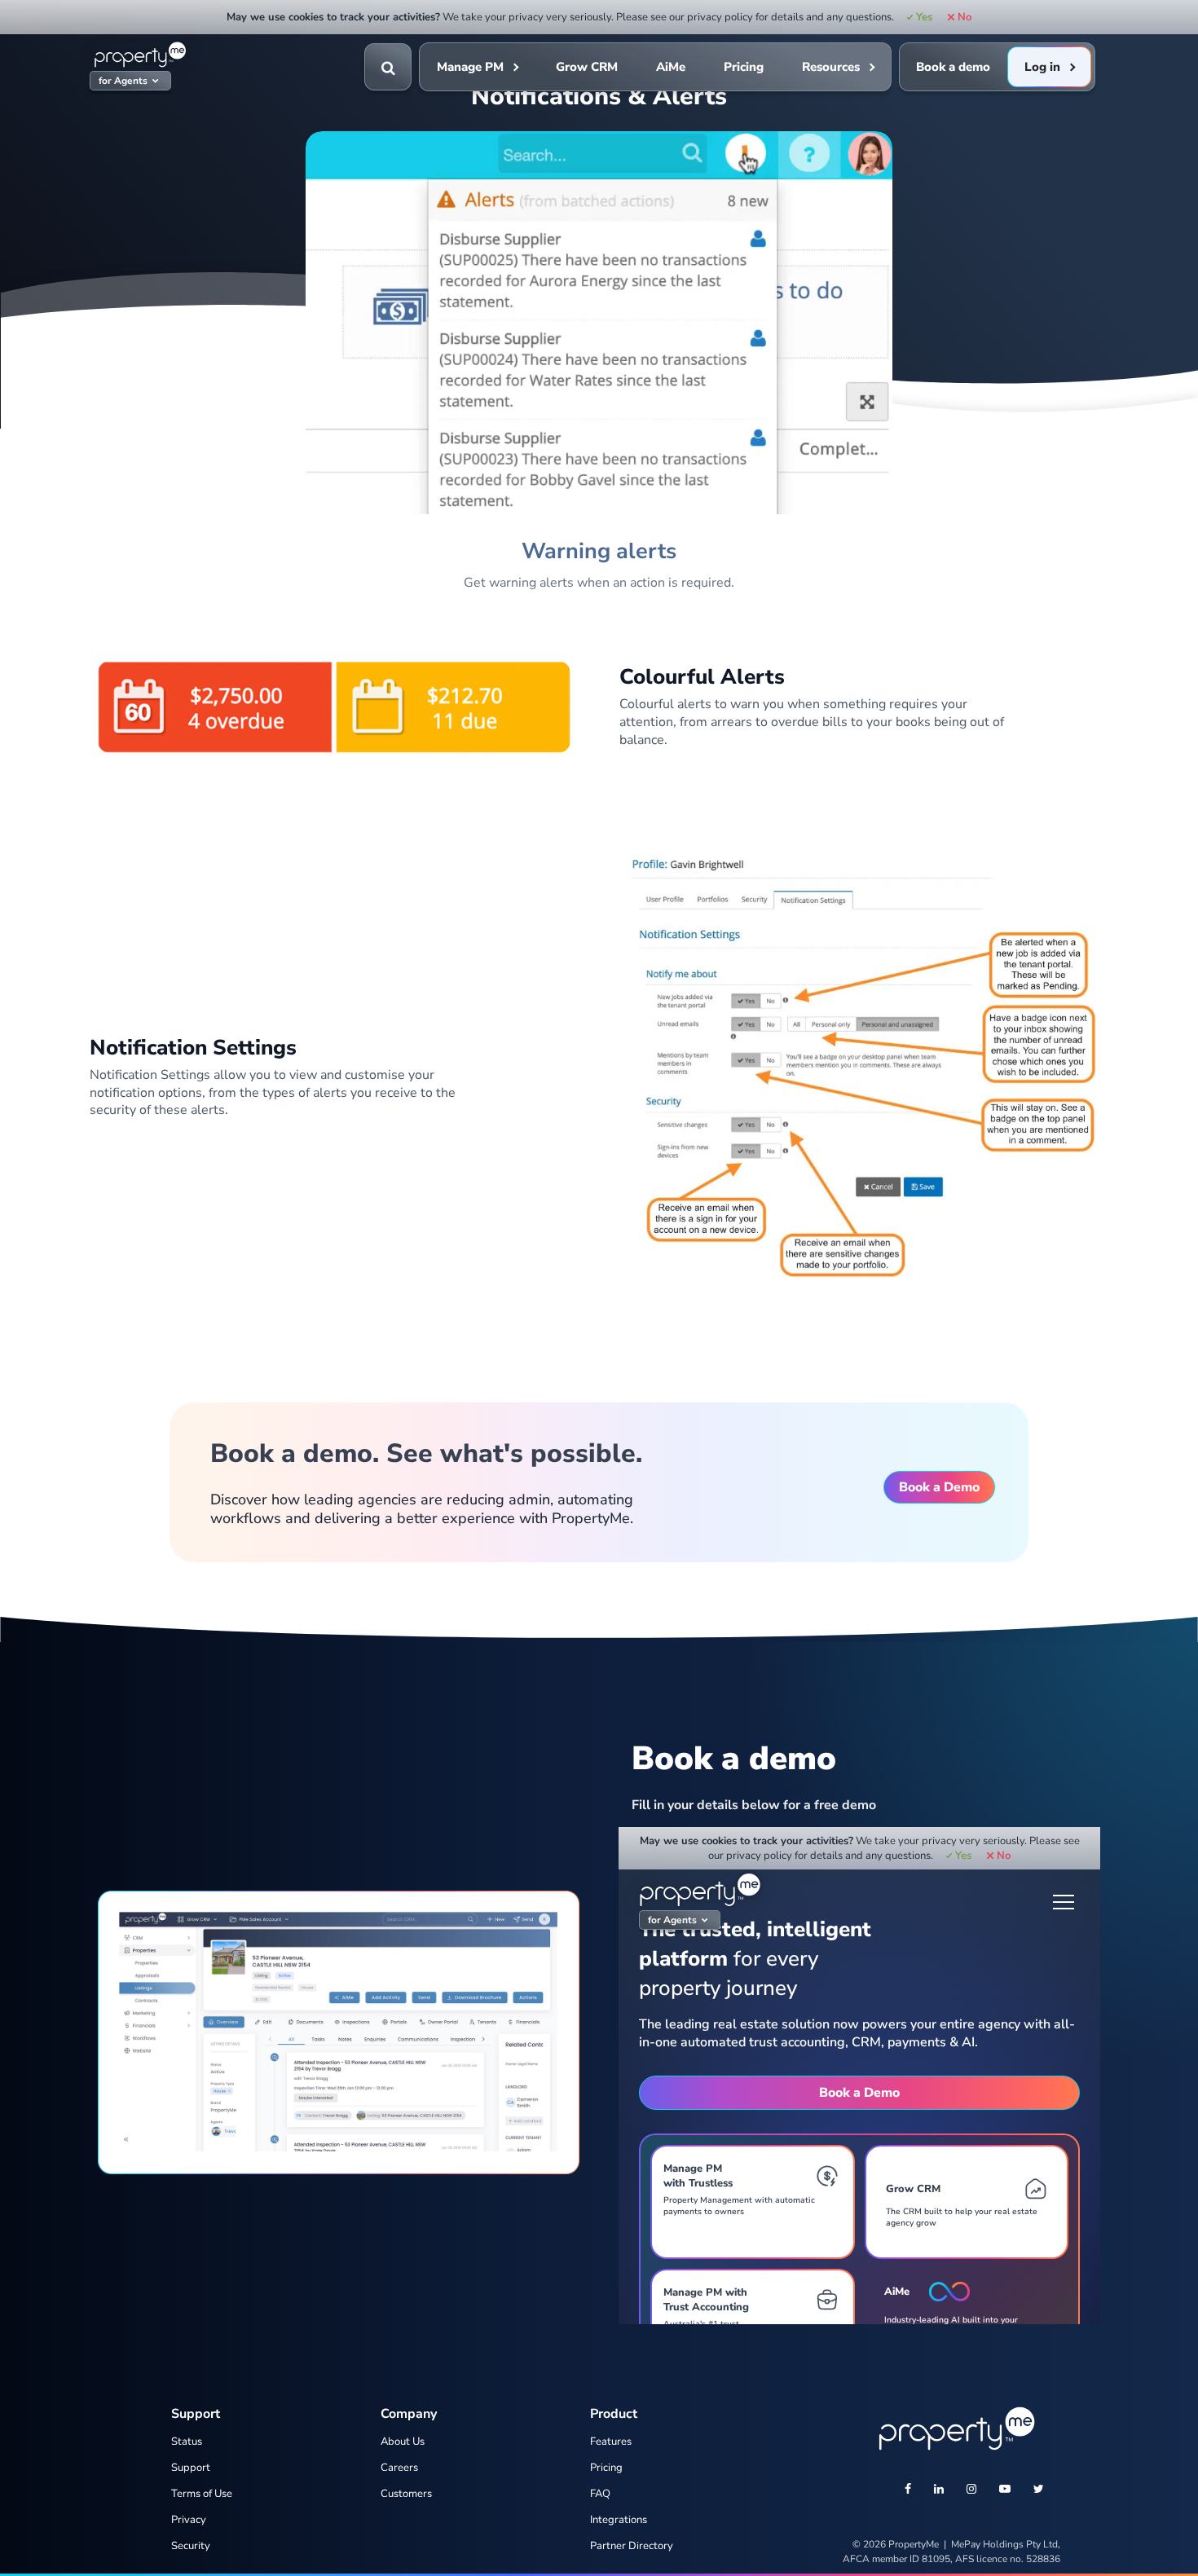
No (964, 17)
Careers (399, 2468)
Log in (1042, 67)
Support (191, 2468)
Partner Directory (632, 2546)
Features (611, 2442)
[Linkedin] (939, 2490)
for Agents (123, 81)
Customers (406, 2494)
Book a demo (953, 67)
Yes (924, 17)
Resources (831, 67)
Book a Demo (939, 1487)
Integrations (619, 2520)
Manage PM (470, 67)
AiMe (671, 67)
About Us (403, 2442)
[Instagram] (971, 2490)
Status (187, 2442)
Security (191, 2546)
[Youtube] (1005, 2490)
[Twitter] (1039, 2490)
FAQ (600, 2494)
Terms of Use (202, 2494)
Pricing (744, 67)
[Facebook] (908, 2490)
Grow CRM (587, 67)
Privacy (189, 2520)
